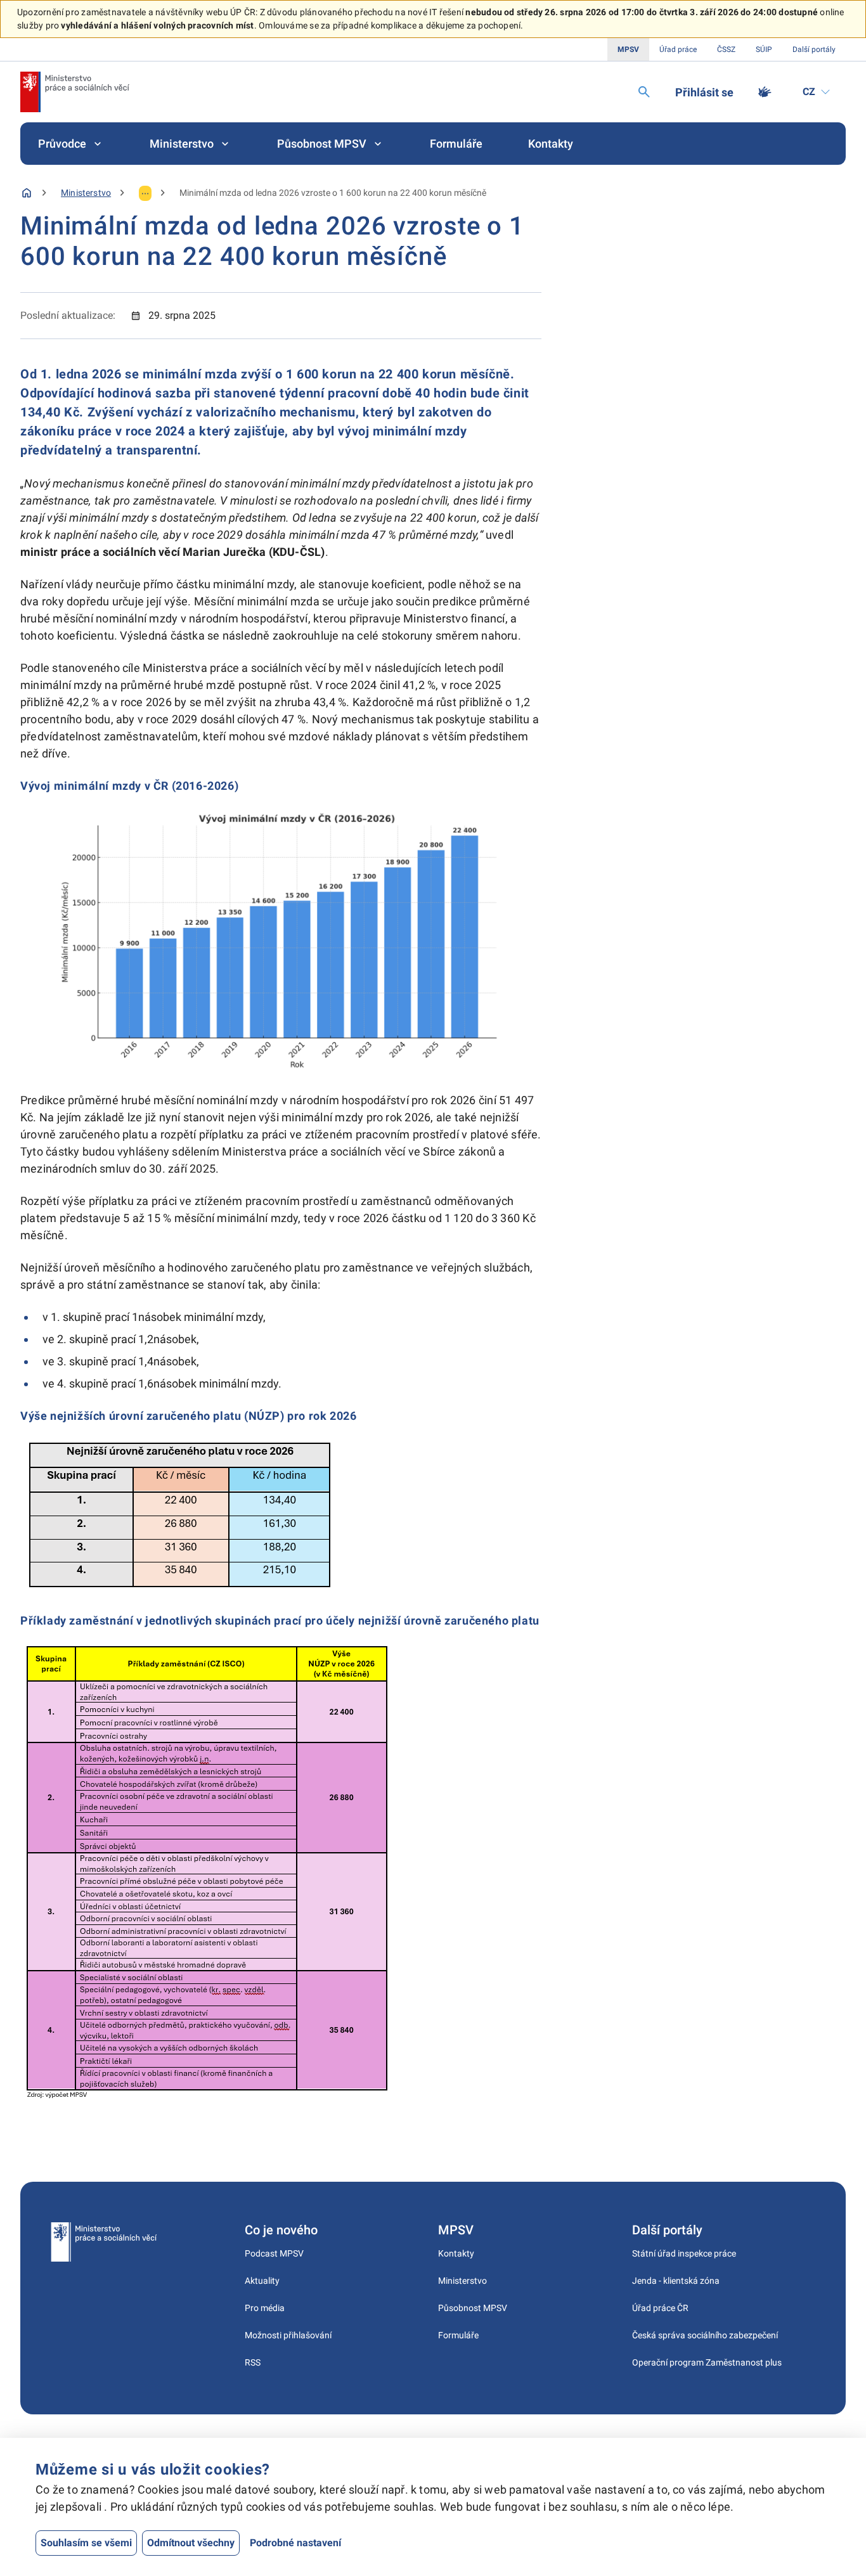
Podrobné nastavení (295, 2543)
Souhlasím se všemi (86, 2543)
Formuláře (456, 144)
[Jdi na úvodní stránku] (75, 92)
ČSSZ (726, 49)
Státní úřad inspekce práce (684, 2253)
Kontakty (551, 144)
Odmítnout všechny (191, 2543)
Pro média (265, 2308)
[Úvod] (27, 193)
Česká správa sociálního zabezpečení (705, 2335)
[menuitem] (71, 144)
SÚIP (764, 49)
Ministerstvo (182, 144)
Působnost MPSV (322, 144)
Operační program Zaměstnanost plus (707, 2362)
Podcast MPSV (274, 2253)
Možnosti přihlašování (288, 2335)
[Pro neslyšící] (765, 92)
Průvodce (62, 144)
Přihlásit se (704, 92)
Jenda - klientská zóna (676, 2281)
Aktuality (262, 2281)
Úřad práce (678, 49)
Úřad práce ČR (660, 2308)
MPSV (628, 49)
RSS (253, 2362)
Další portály (814, 49)
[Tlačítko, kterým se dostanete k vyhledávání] (644, 92)
